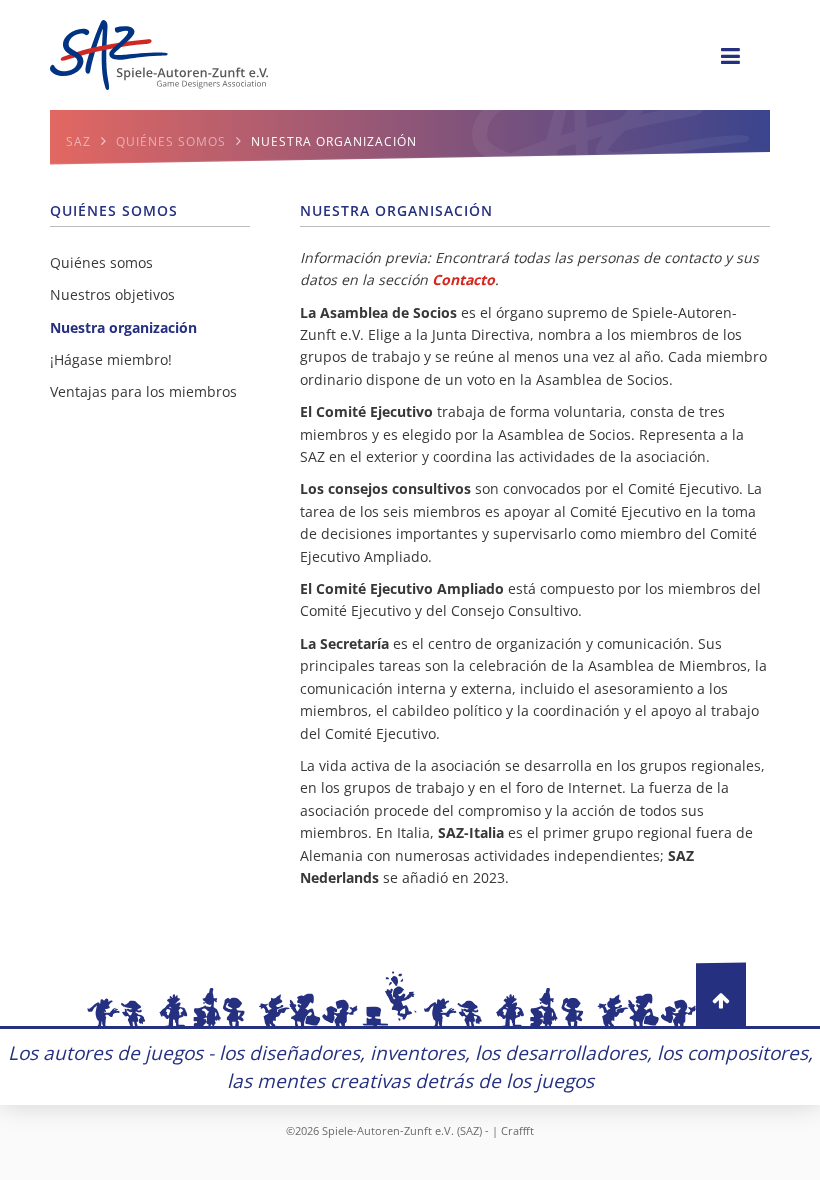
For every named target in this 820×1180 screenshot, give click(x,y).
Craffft (517, 1130)
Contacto (463, 279)
